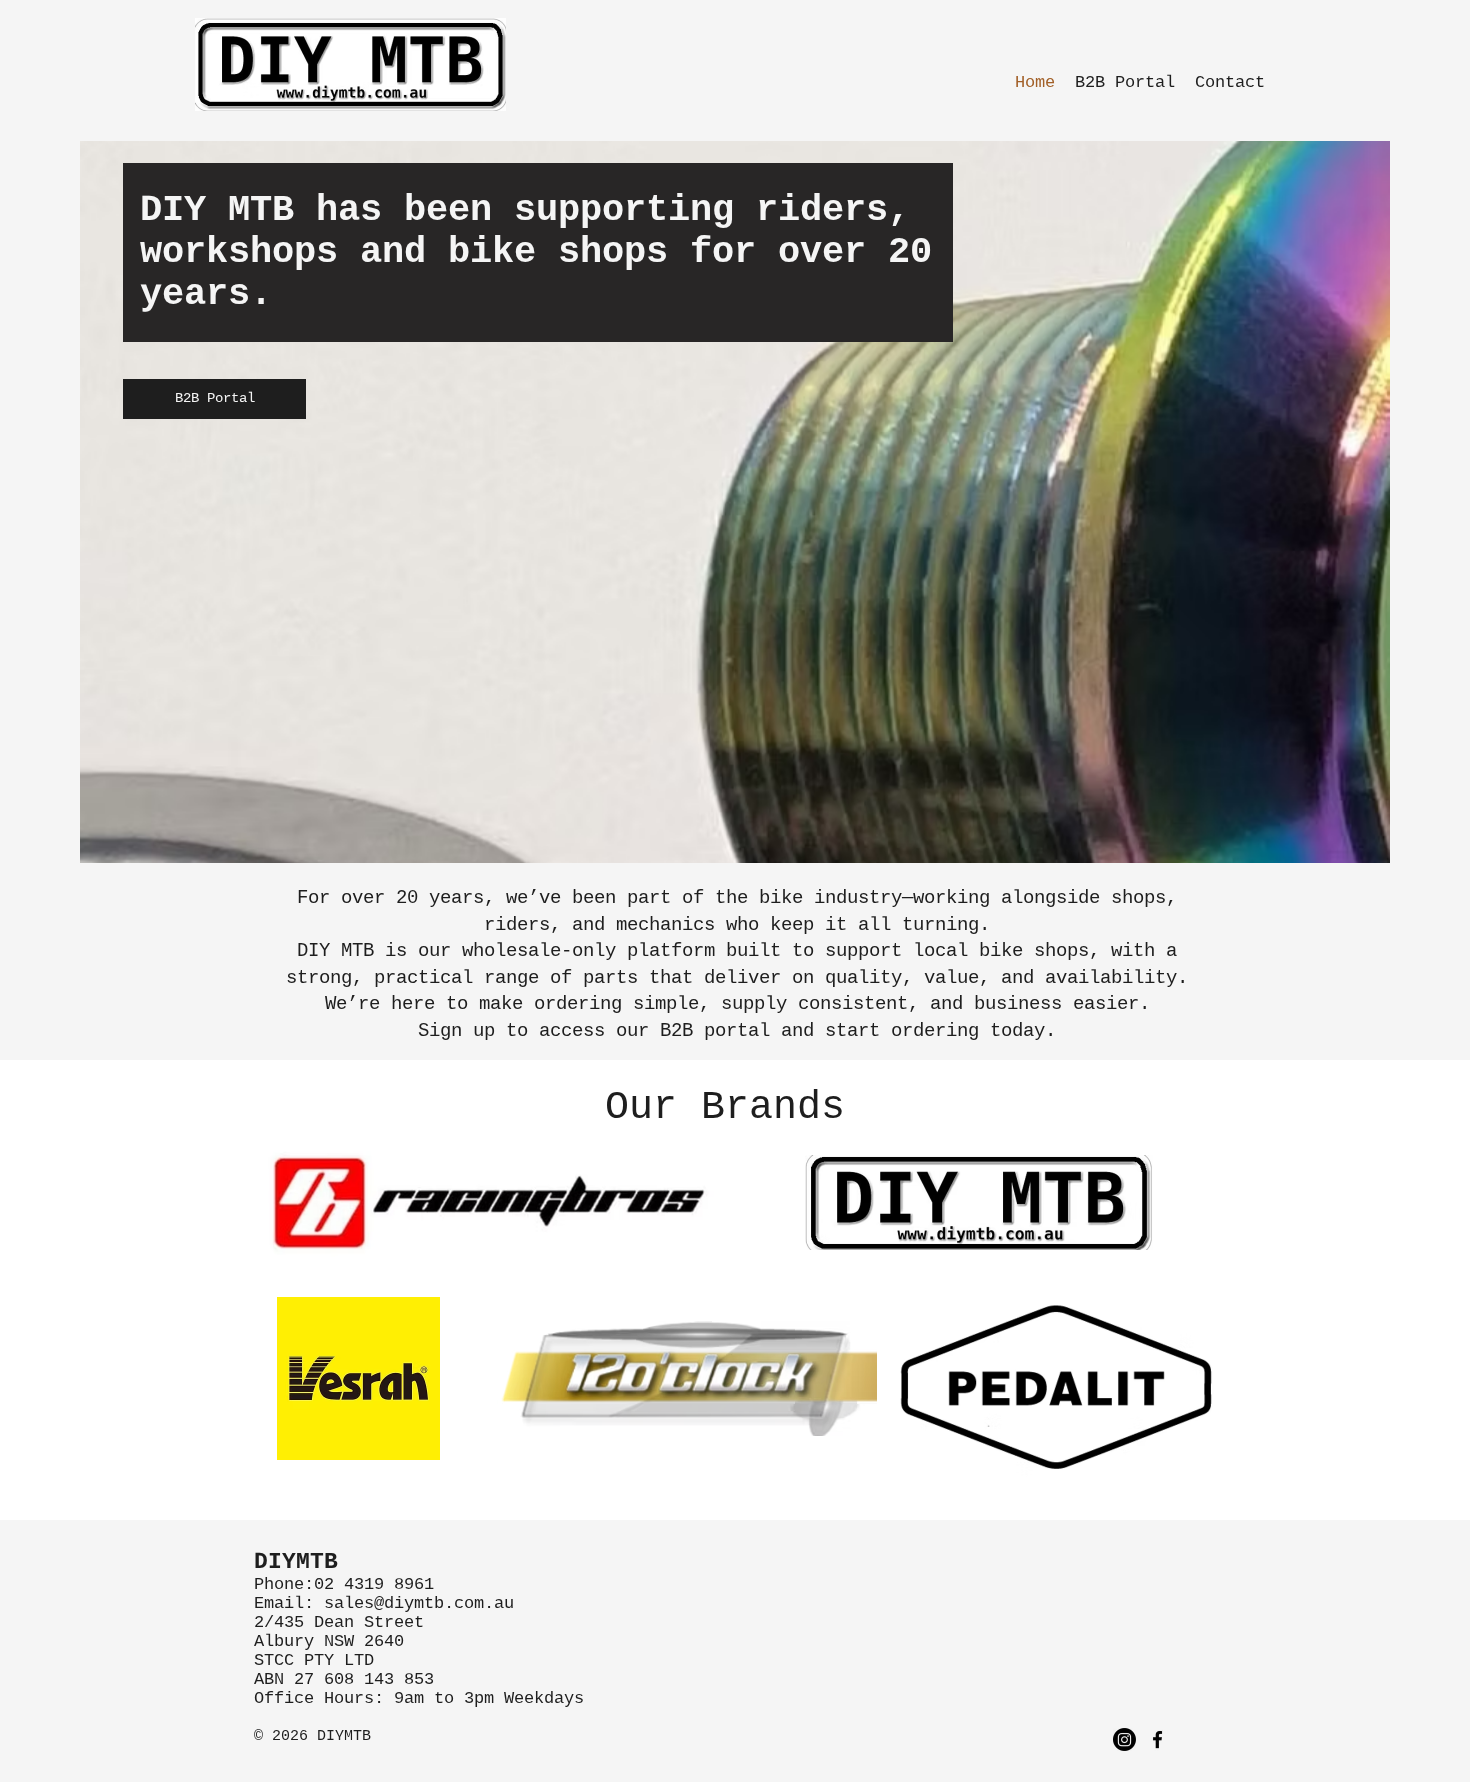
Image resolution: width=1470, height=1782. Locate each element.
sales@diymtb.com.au (419, 1603)
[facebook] (1157, 1739)
